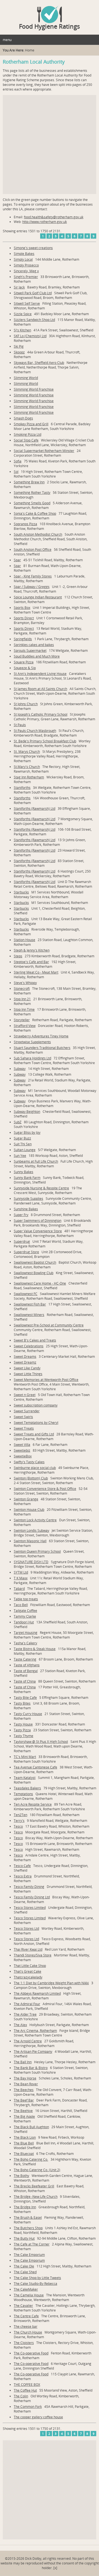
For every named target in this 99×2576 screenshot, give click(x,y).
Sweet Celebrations (29, 1346)
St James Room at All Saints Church (40, 689)
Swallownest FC (26, 1294)
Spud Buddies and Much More (37, 656)
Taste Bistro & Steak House (35, 1649)
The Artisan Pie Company (33, 2052)
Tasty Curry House (28, 1714)
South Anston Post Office (33, 550)
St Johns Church (26, 704)
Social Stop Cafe (26, 440)
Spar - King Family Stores (33, 576)
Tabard (19, 1589)
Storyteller (22, 1020)
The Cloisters (24, 2343)
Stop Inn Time (24, 1009)
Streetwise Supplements (32, 1042)
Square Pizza (24, 662)
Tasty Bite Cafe (25, 1698)
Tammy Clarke (25, 1616)
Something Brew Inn (29, 482)
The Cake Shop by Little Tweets (37, 2278)
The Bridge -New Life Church (36, 2197)
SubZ (18, 1122)
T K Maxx (21, 1578)
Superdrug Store (26, 1252)
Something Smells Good (32, 503)
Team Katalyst (25, 1778)
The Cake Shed (25, 2272)
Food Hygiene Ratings (50, 26)
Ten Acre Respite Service (33, 1804)
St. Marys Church (27, 752)
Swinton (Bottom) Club (31, 1478)
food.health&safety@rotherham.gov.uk (54, 217)
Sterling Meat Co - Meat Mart (36, 972)
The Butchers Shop (28, 2228)
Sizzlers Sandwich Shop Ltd (34, 320)
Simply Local (23, 259)
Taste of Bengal (26, 1671)
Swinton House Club (29, 1510)
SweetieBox (23, 1456)
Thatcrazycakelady (28, 1977)
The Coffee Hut (25, 2390)
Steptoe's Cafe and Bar (31, 962)
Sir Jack (19, 287)
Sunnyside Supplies (28, 1199)
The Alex (20, 2025)
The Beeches (24, 2090)
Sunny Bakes (24, 1172)
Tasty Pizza (22, 1730)
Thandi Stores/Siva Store (33, 1955)
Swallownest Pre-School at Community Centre (49, 1325)
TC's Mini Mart (25, 1757)
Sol (16, 472)
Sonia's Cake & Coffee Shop (35, 513)
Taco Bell (21, 1605)
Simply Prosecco (26, 265)
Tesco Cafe (22, 1866)
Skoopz (19, 352)
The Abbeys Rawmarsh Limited (37, 1993)
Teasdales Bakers (27, 1788)
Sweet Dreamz (25, 1362)
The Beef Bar (24, 2100)
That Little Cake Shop (30, 1966)
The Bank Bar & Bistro (31, 2068)
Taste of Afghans (27, 1665)
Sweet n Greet (25, 1395)
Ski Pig (19, 346)
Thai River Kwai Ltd (28, 1949)
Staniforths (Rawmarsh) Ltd (35, 809)
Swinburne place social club (35, 1468)
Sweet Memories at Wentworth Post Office (46, 1380)
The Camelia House (29, 2295)
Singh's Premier (26, 277)
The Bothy (21, 2176)
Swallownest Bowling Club (34, 1273)
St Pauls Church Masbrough (35, 731)
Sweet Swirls (23, 1417)
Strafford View (25, 1026)
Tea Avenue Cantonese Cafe (35, 1767)
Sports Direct (24, 618)
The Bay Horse (25, 2078)
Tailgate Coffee (25, 1611)
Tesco (18, 1826)
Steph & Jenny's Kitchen (32, 950)
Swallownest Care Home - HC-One (40, 1283)
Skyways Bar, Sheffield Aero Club (39, 363)
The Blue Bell (24, 2143)
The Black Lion (25, 2137)
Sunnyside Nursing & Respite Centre (41, 1188)
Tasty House (23, 1724)
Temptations (23, 1794)
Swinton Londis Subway (31, 1530)
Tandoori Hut (24, 1622)
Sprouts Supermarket (30, 651)
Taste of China (25, 1681)
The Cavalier (23, 2306)
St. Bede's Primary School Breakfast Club (45, 741)
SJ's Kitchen (22, 330)
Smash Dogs (23, 418)
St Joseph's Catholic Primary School (41, 714)
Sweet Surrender (27, 1411)
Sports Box (22, 608)
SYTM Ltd (21, 1572)
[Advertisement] (50, 145)
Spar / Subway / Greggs (32, 587)
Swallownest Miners (29, 1315)
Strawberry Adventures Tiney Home (41, 1036)
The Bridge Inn (25, 2207)
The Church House (28, 2332)
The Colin (21, 2396)
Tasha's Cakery (25, 1643)
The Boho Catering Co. (31, 2159)
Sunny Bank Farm (27, 1178)
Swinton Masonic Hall (30, 1541)
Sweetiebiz (22, 1450)
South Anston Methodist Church (38, 534)
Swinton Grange (26, 1499)
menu (7, 40)
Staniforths (22, 788)
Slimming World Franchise (34, 389)
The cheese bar (26, 2326)
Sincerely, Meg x (26, 271)
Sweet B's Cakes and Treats (35, 1340)
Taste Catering (25, 1659)
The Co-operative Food (31, 2353)
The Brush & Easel (28, 2217)
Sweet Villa (22, 1445)
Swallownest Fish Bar (30, 1304)
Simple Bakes (24, 254)
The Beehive (23, 2111)
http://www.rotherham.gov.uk (45, 222)
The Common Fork (28, 2407)
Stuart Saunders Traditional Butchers (42, 1048)
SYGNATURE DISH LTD (31, 1562)
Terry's (19, 1821)
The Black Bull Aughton (31, 2127)
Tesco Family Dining (29, 1887)
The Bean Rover (26, 2084)
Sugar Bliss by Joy (27, 1132)
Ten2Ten (20, 1815)
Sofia (18, 461)
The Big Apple (24, 2116)
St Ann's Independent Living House (40, 674)
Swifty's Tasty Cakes (29, 1462)
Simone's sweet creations (33, 248)
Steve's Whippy (25, 983)
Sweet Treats (24, 1428)
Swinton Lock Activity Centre (35, 1520)
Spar (17, 560)
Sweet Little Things (28, 1374)
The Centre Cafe (26, 2316)
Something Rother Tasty (32, 493)
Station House (24, 940)
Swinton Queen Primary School (37, 1551)
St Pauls (20, 725)
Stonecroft (22, 989)
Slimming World (26, 378)
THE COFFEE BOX (27, 2385)
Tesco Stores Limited (30, 1908)
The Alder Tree (25, 2014)
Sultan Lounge (25, 1150)
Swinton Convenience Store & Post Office (45, 1489)
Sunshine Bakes (26, 1209)
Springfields (23, 639)
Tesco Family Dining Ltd (32, 1897)
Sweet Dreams (25, 1357)
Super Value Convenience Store (38, 1231)
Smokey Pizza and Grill (31, 424)
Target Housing (26, 1633)
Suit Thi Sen (23, 1144)
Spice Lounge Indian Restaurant (38, 597)
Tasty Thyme (24, 1736)
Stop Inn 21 (22, 999)
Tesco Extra (23, 1876)
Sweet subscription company (36, 1405)
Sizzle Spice (23, 314)
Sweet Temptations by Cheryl (36, 1423)
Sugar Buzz (22, 1138)
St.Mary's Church (27, 767)
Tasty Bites (22, 1703)
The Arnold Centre (28, 2041)
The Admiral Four (27, 2004)
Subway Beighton (27, 1112)
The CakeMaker (26, 2289)
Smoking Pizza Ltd (28, 434)
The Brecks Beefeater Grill (34, 2186)
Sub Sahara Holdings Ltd (32, 1058)
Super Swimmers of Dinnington (38, 1221)
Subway (20, 1069)
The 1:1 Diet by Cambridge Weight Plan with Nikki (51, 1983)
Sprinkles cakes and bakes (34, 645)
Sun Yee (20, 1156)
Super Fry (21, 1215)
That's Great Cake (28, 1971)
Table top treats (26, 1599)
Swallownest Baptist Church (35, 1262)
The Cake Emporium (29, 2255)
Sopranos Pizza (25, 524)
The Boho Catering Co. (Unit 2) (37, 2170)
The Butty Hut (24, 2238)
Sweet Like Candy (27, 1368)
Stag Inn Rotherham (29, 777)
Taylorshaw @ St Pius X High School (41, 1742)
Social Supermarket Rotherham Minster (44, 451)
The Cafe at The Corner (32, 2244)
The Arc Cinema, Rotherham (35, 2031)
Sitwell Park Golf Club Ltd (33, 293)
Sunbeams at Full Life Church (36, 1161)
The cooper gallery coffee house (38, 2417)
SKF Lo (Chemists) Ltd (30, 336)
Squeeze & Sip (25, 668)
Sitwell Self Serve (27, 303)
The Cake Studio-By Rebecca (35, 2284)
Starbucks (21, 892)
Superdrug (22, 1241)
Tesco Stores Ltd (26, 1928)
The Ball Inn (23, 2062)
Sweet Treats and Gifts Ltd (34, 1434)
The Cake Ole (24, 2266)
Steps (18, 956)
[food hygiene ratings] (50, 12)
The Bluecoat (24, 2154)
